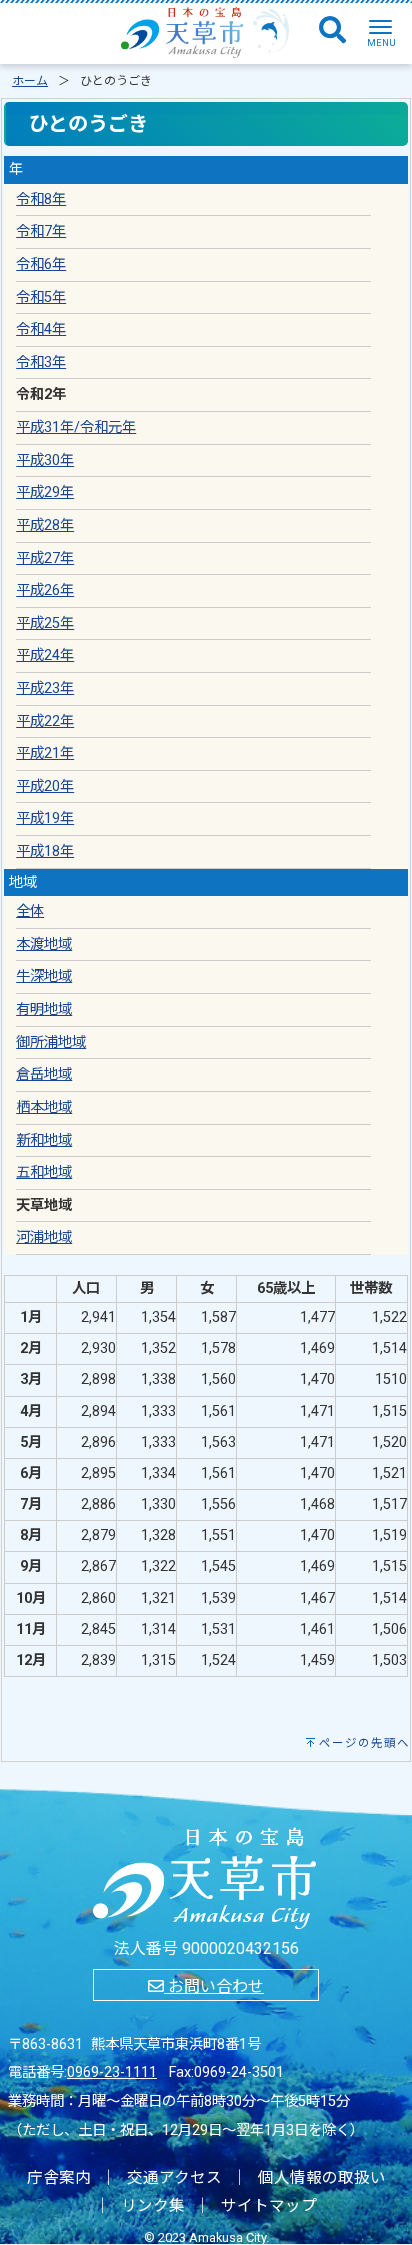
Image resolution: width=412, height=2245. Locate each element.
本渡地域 (44, 944)
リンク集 (153, 2206)
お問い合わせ (214, 1986)
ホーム (30, 81)
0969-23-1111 (112, 2072)
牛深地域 (44, 976)
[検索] (332, 31)
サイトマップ (269, 2206)
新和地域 (44, 1140)
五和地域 (44, 1172)
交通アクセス (174, 2178)
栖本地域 (44, 1107)
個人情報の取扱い (322, 2178)
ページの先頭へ (364, 1743)
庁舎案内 (59, 2178)
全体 (30, 911)
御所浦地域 (51, 1042)
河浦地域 (44, 1237)
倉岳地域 (44, 1074)
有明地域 (44, 1009)
